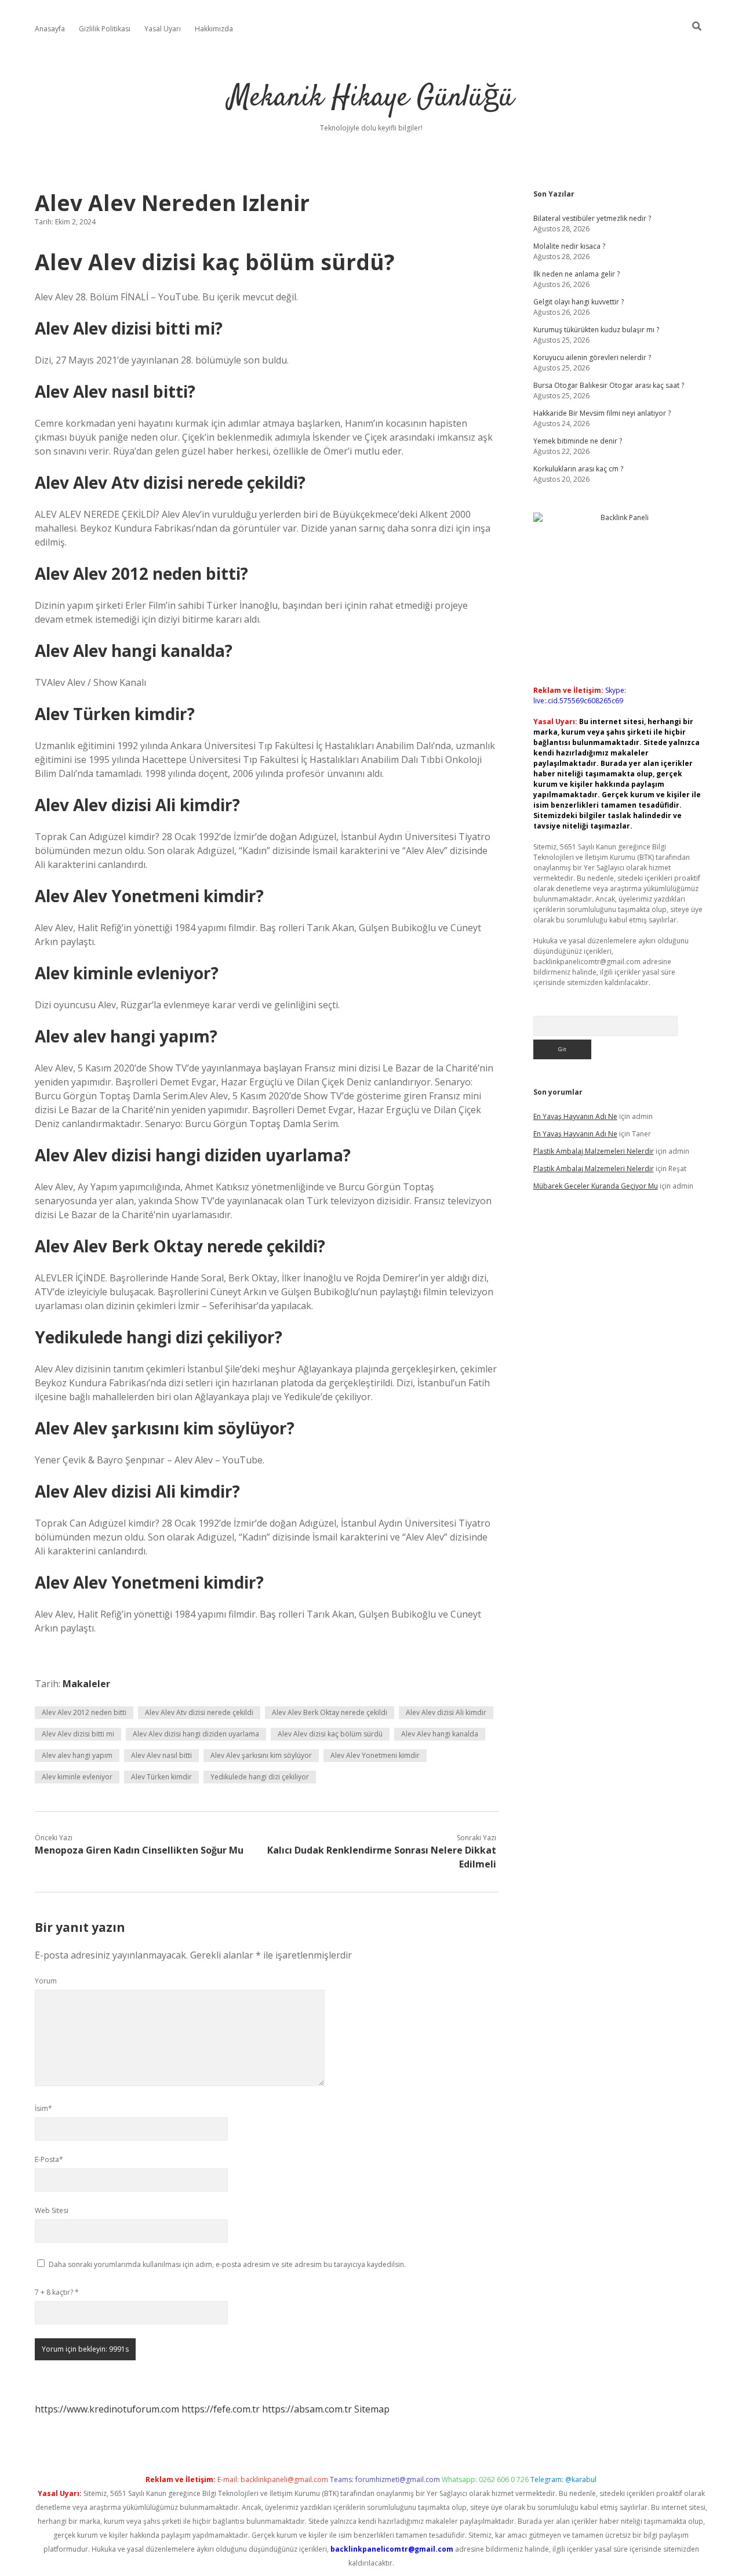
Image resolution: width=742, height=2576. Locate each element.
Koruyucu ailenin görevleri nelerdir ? (592, 357)
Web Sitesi (52, 2210)
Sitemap (372, 2409)
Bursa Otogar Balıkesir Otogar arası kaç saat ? (609, 385)
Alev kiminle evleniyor (77, 1777)
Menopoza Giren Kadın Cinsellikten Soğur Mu (139, 1850)
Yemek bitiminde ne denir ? (578, 441)
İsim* (43, 2108)
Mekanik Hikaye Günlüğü (371, 98)
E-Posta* (49, 2159)
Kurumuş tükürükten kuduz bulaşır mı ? (596, 330)
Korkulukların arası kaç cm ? (578, 469)
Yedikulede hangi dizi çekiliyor (260, 1777)
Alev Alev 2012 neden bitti (84, 1712)
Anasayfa (50, 29)
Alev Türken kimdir (161, 1777)
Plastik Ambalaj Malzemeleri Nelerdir (594, 1151)
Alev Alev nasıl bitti (161, 1755)
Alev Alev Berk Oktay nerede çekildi (330, 1712)
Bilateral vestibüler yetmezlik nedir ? (592, 218)
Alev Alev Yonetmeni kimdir (375, 1755)
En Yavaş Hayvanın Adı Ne (575, 1116)
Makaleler (86, 1684)
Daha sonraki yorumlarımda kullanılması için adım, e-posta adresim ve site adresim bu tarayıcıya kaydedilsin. (227, 2264)
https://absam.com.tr (307, 2409)
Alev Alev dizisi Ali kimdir (446, 1712)
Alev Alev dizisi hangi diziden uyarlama (196, 1734)
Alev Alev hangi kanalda (440, 1734)
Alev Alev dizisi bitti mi (78, 1734)
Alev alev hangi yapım (77, 1755)
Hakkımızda (214, 29)
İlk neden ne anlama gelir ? (576, 274)
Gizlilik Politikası (105, 29)
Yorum (46, 1981)
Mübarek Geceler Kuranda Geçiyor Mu (596, 1186)
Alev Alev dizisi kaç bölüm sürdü (330, 1734)
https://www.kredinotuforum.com (107, 2409)
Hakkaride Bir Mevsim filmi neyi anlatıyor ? (602, 413)
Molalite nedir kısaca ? (569, 246)
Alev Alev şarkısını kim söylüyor (261, 1755)
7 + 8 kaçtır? (57, 2292)
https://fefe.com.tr (221, 2409)
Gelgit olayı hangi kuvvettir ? (579, 302)
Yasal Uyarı (163, 29)
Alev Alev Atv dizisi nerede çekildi (199, 1712)
